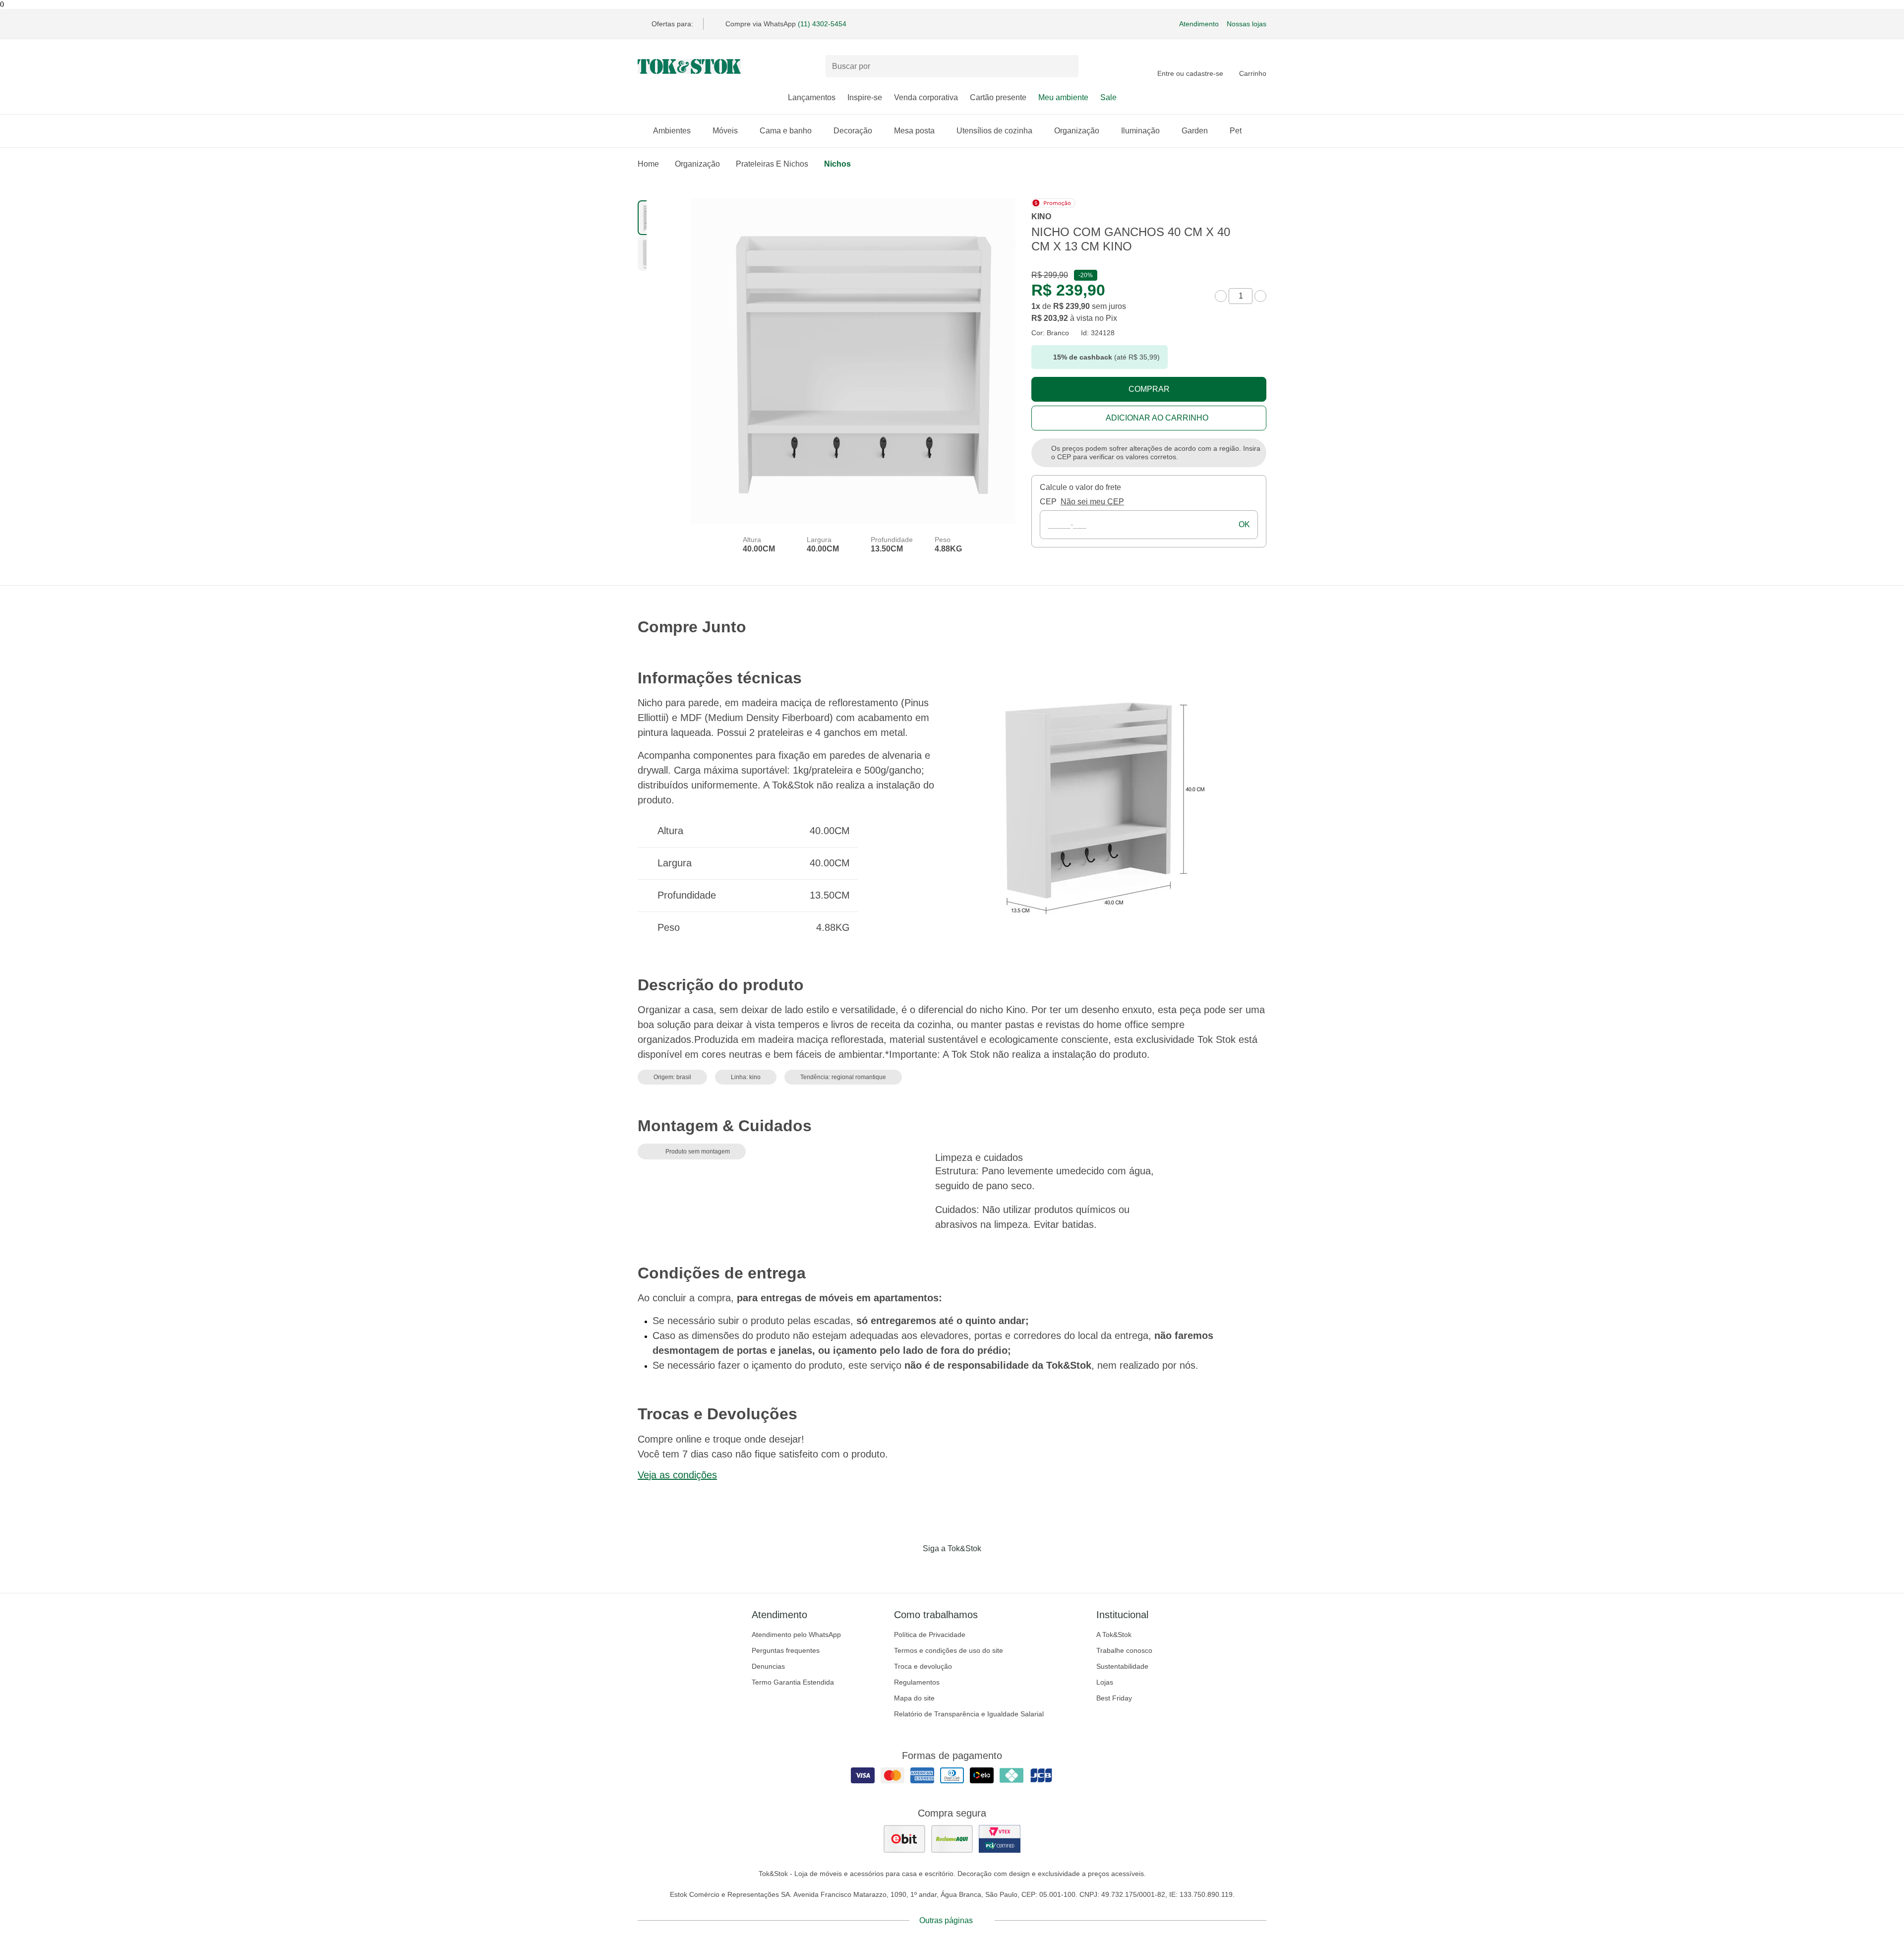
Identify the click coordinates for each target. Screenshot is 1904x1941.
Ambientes (672, 131)
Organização (1077, 131)
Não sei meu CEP (1092, 502)
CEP (1048, 502)
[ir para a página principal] (689, 66)
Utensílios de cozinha (994, 131)
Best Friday (1114, 1698)
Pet (1236, 131)
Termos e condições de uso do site (949, 1650)
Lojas (1105, 1682)
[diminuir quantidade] (1221, 296)
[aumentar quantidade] (1260, 296)
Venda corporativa (926, 97)
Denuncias (768, 1666)
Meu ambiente (1063, 97)
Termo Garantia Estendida (793, 1682)
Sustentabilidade (1122, 1666)
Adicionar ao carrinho (1157, 418)
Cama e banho (786, 131)
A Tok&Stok (1114, 1635)
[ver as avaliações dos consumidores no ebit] (904, 1839)
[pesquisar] (1067, 66)
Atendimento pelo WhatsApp (796, 1635)
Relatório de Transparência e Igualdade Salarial (969, 1714)
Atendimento (1199, 24)
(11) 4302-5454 (822, 24)
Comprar (1149, 389)
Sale (1108, 97)
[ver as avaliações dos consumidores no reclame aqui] (952, 1839)
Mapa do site (914, 1698)
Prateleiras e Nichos (772, 164)
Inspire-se (865, 97)
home (648, 164)
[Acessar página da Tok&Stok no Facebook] (910, 1569)
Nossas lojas (1247, 24)
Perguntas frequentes (786, 1650)
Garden (1195, 131)
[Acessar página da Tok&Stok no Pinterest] (966, 1569)
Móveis (725, 131)
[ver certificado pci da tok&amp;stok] (1000, 1839)
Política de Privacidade (930, 1635)
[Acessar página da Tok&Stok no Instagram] (938, 1569)
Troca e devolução (923, 1666)
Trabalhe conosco (1124, 1650)
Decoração (853, 131)
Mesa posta (914, 131)
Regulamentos (917, 1682)
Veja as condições (677, 1475)
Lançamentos (812, 97)
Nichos (837, 164)
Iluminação (1140, 131)
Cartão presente (998, 97)
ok (1244, 524)
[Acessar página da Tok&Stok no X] (994, 1569)
